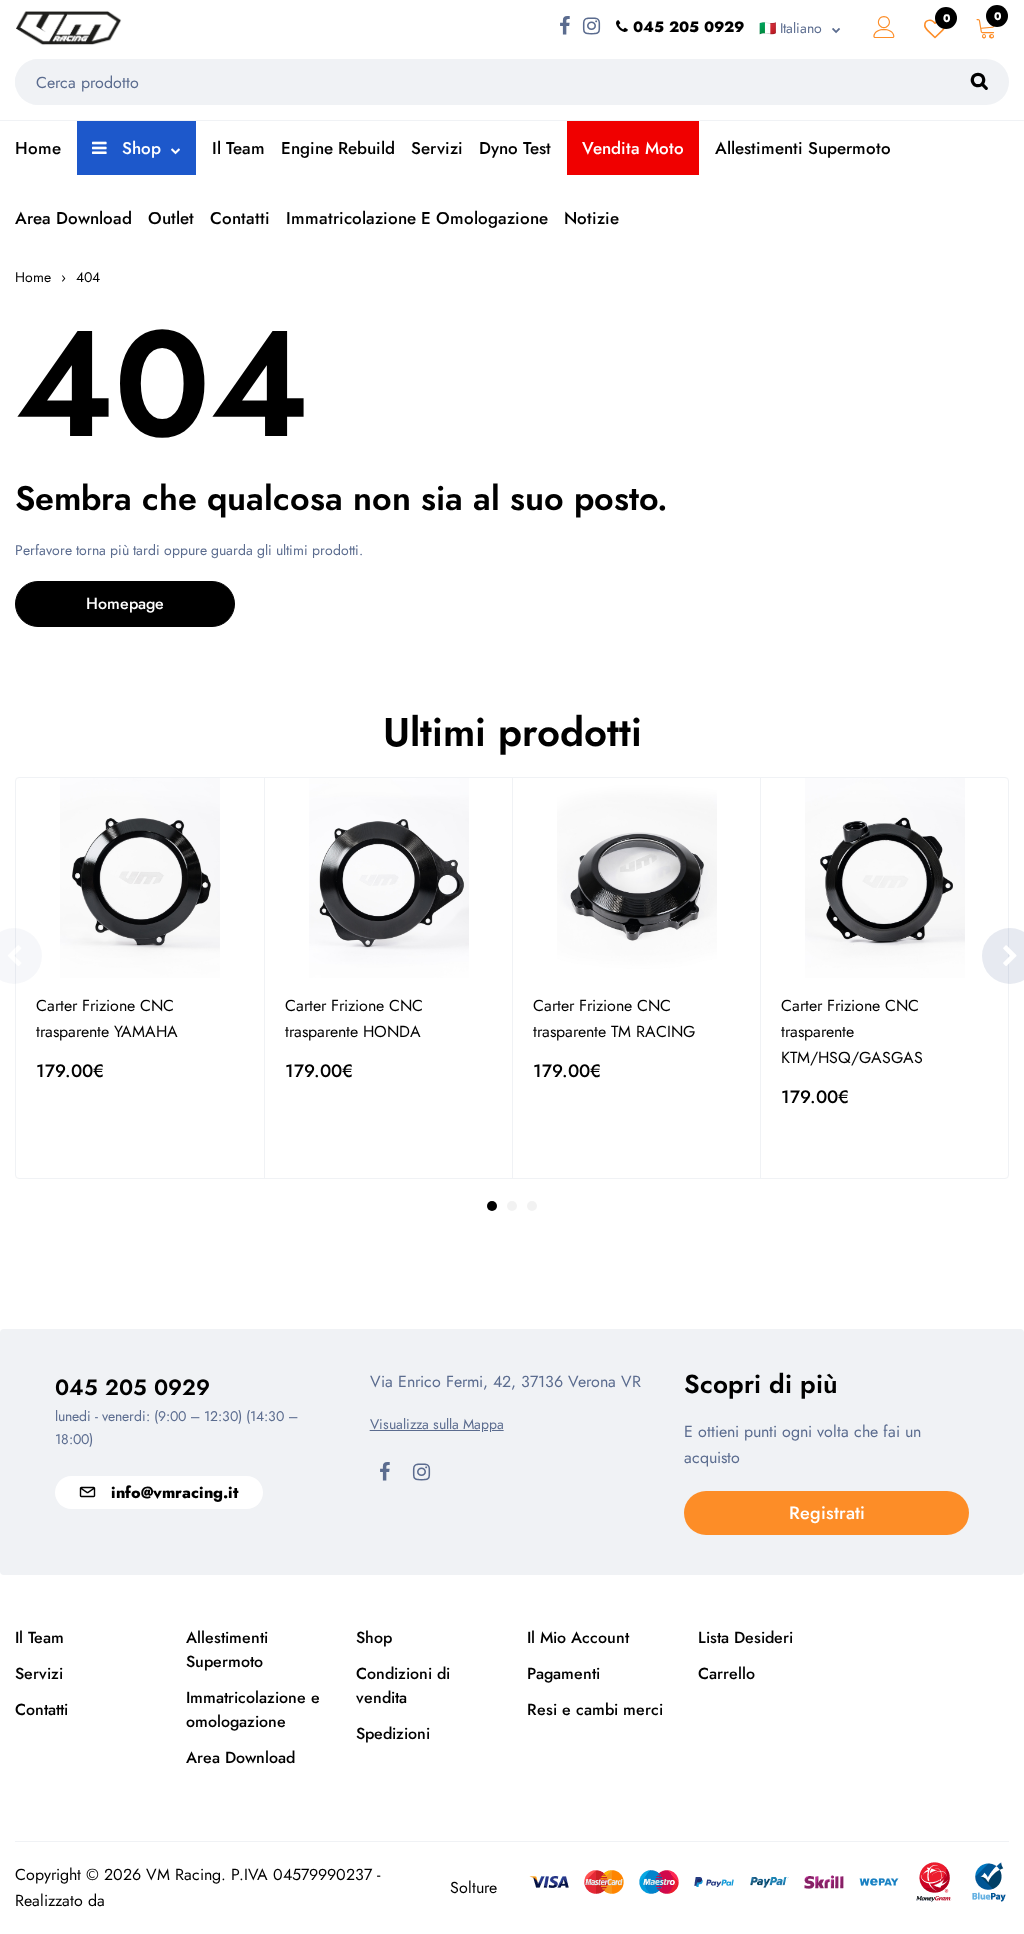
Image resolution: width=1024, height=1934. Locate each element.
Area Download (73, 218)
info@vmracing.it (174, 1492)
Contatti (240, 218)
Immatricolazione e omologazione (417, 218)
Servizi (437, 148)
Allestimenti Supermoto (803, 148)
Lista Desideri (745, 1637)
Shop (139, 148)
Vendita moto (633, 148)
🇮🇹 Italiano (790, 28)
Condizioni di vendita (403, 1685)
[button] (492, 1206)
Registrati (827, 1513)
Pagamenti (563, 1673)
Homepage (125, 603)
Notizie (591, 218)
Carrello (726, 1673)
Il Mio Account (578, 1637)
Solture (473, 1887)
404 (88, 277)
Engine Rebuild (338, 148)
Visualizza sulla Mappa (437, 1424)
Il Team (238, 148)
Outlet (171, 218)
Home (38, 148)
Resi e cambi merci (595, 1709)
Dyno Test (515, 148)
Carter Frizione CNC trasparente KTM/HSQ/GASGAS (852, 1031)
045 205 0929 (132, 1387)
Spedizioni (393, 1733)
